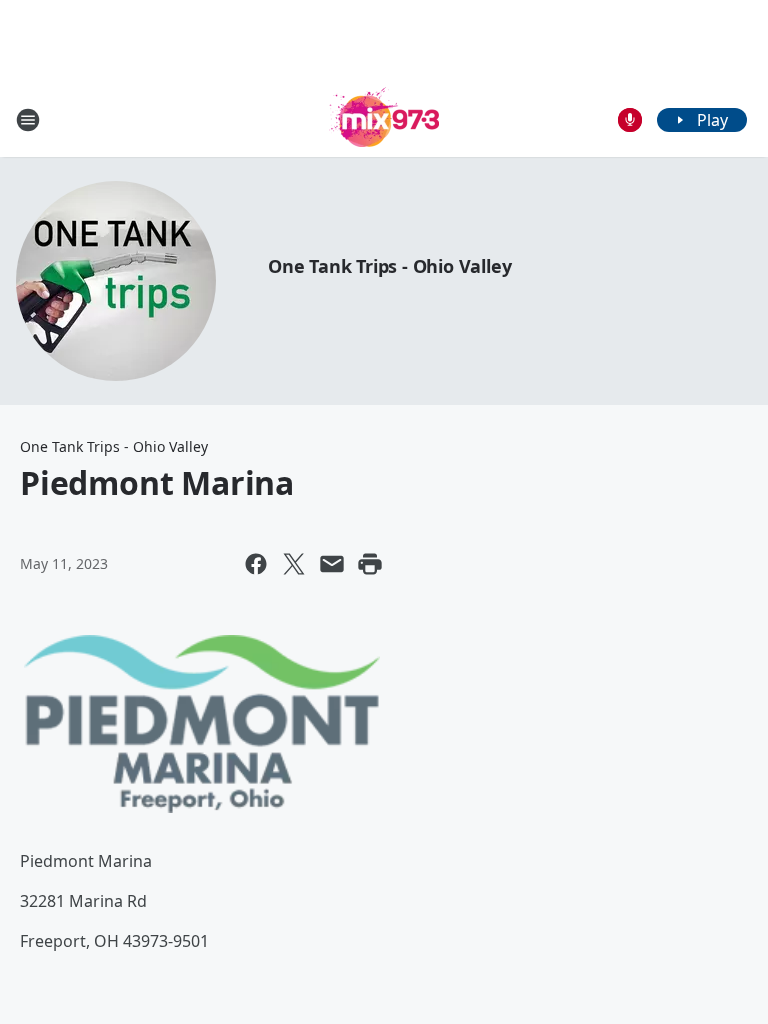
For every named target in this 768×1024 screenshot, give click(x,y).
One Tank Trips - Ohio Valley (389, 266)
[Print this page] (370, 564)
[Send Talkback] (630, 120)
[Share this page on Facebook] (256, 564)
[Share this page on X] (294, 564)
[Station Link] (384, 119)
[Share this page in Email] (332, 564)
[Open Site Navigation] (28, 120)
